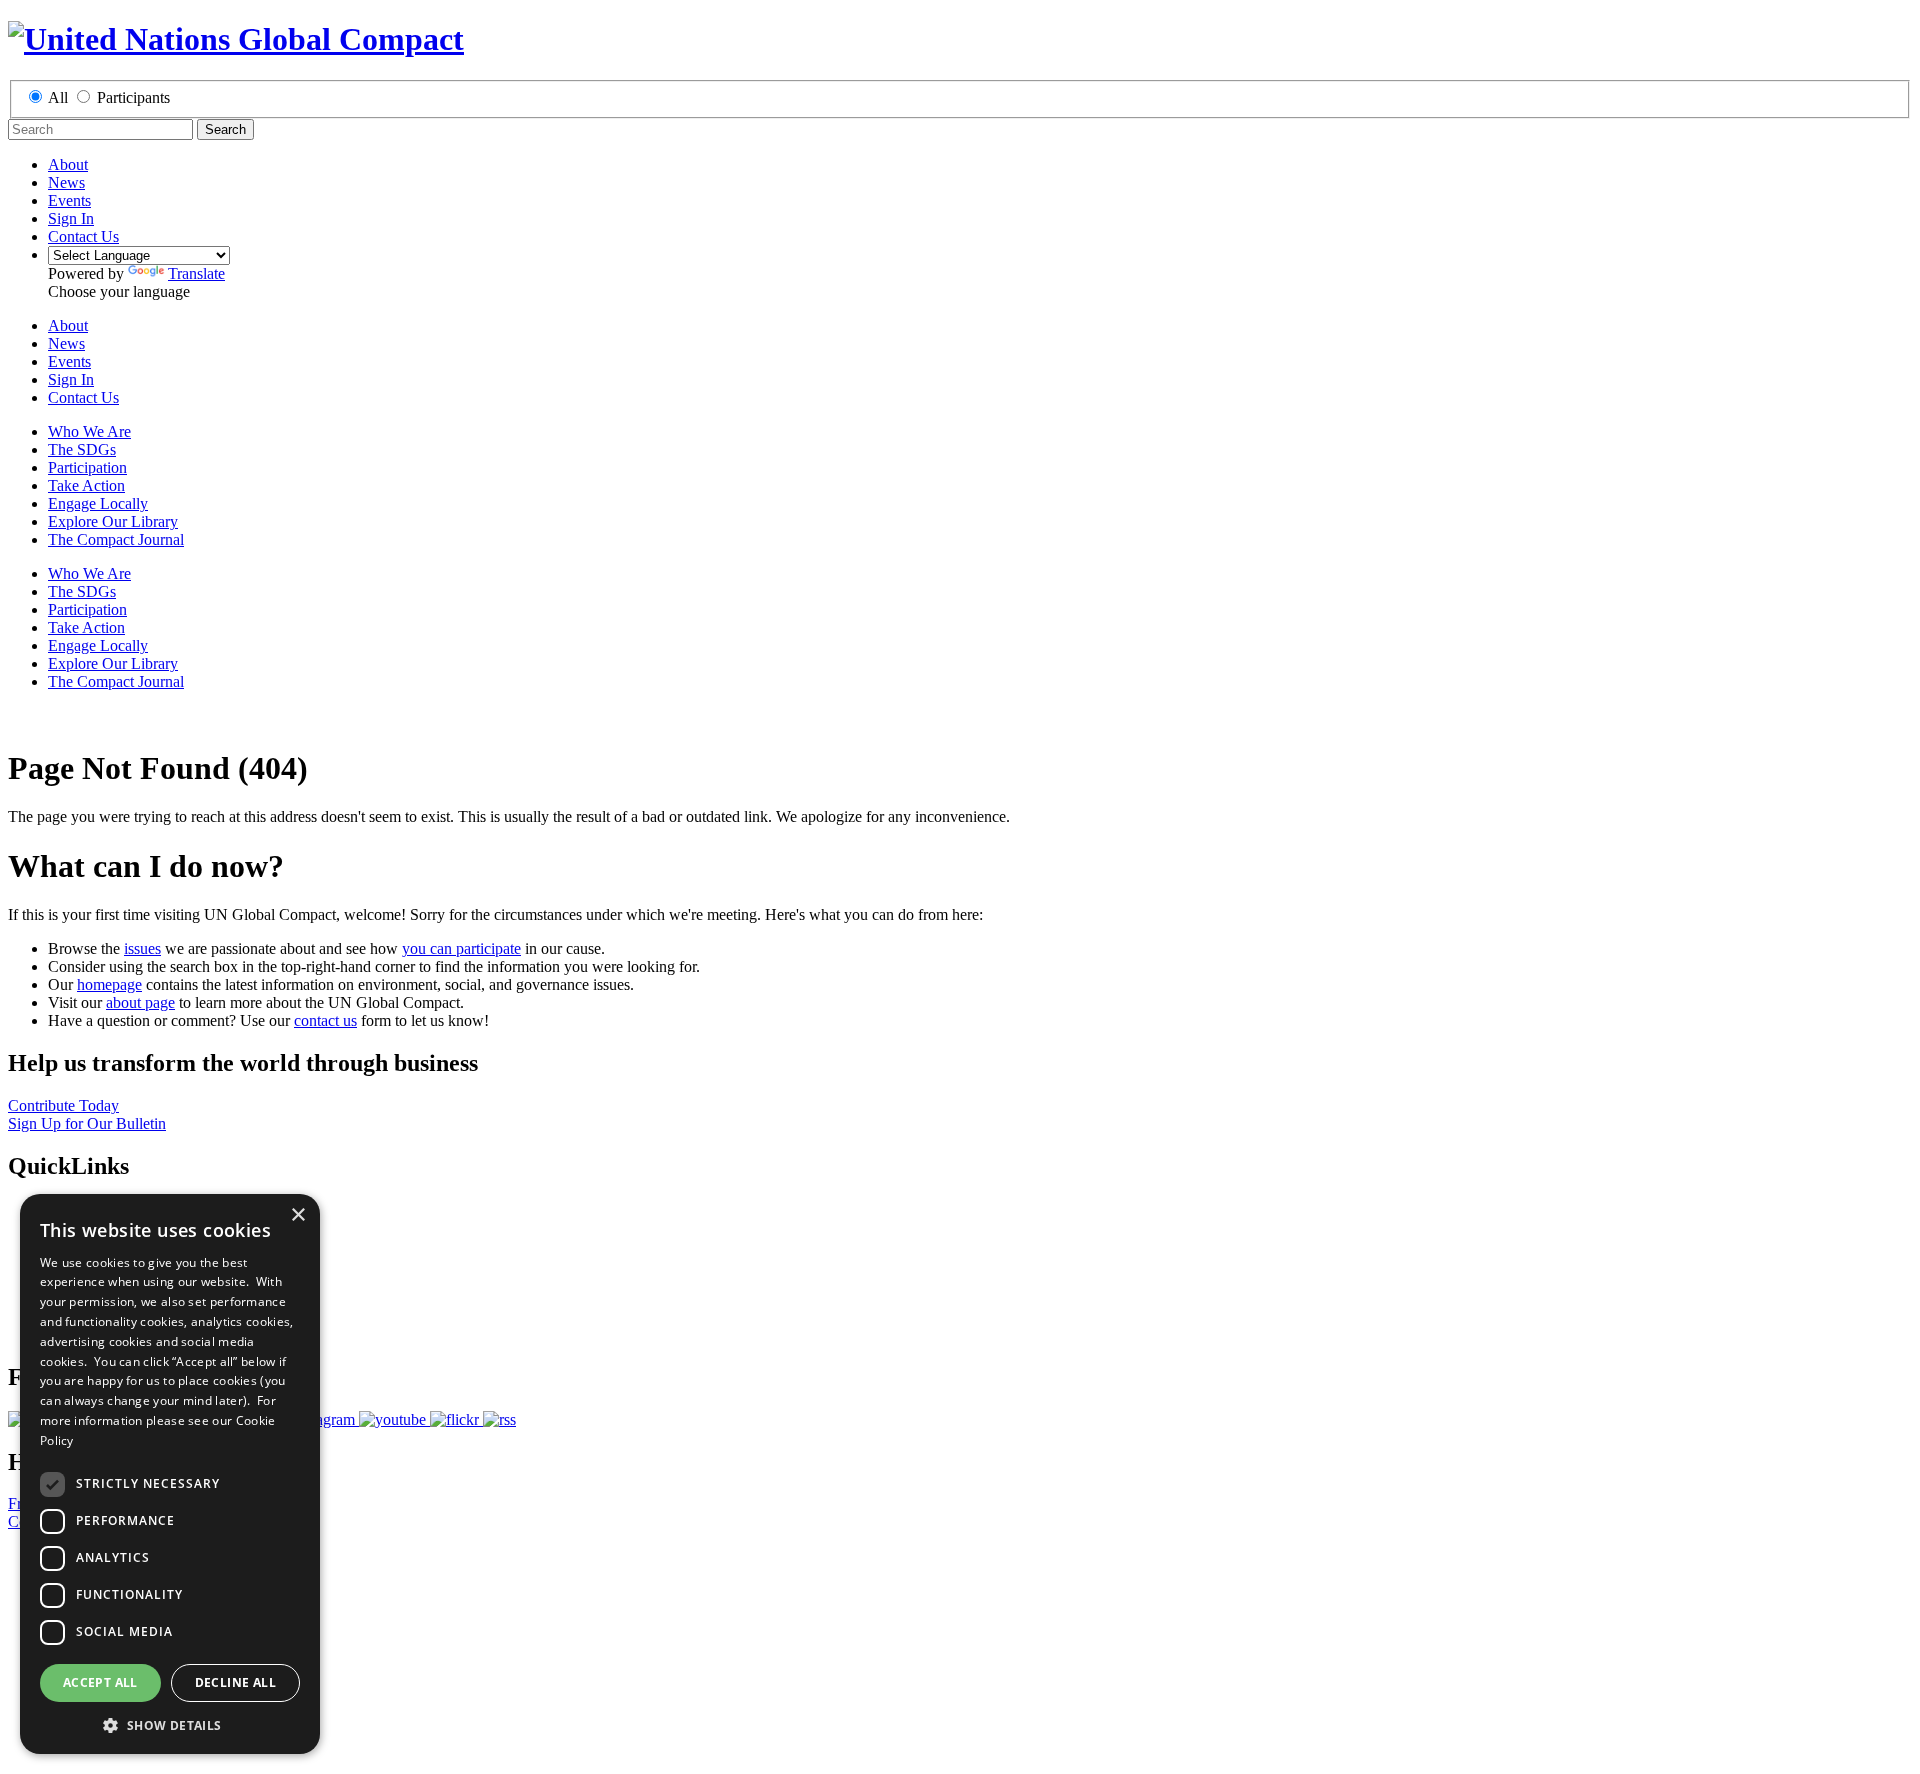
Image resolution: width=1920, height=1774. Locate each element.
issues (142, 948)
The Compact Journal (116, 539)
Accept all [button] (100, 1682)
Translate (196, 273)
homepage (109, 984)
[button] (170, 1724)
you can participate (461, 948)
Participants (133, 97)
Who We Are (89, 431)
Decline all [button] (235, 1682)
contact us (325, 1020)
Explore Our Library (113, 521)
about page (140, 1002)
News (66, 182)
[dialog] (170, 1474)
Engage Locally (98, 503)
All (58, 97)
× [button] (297, 1215)
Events (69, 200)
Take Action (86, 485)
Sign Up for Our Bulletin (87, 1123)
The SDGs (82, 449)
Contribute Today (63, 1105)
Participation (87, 467)
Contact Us (83, 236)
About (68, 164)
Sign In (71, 218)
